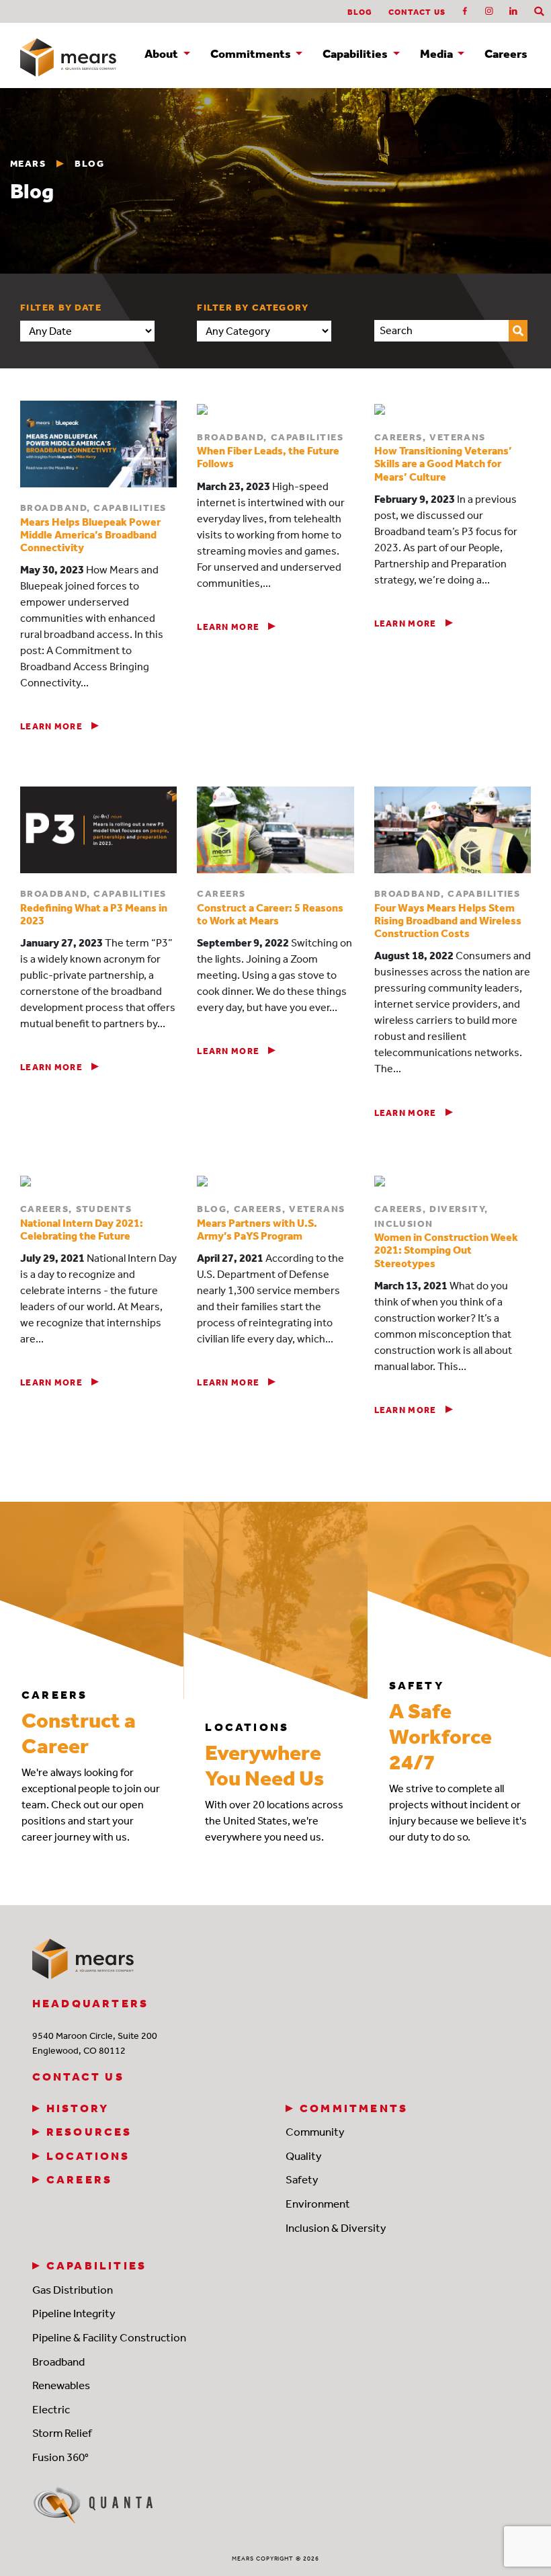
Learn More (52, 726)
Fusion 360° (60, 2457)
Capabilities (96, 2265)
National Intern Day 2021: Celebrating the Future (82, 1230)
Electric (51, 2409)
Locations (88, 2156)
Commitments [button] (252, 54)
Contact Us (417, 12)
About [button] (162, 54)
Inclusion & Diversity (336, 2228)
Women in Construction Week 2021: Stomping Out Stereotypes (446, 1250)
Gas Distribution (73, 2290)
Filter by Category (253, 308)
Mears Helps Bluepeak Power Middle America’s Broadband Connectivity (90, 535)
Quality (304, 2156)
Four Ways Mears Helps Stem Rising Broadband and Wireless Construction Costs (448, 921)
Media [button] (437, 54)
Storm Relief (62, 2433)
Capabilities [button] (356, 54)
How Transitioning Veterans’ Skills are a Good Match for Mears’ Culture (443, 464)
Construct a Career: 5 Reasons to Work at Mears (270, 914)
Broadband (58, 2362)
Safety (302, 2179)
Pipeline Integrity (74, 2313)
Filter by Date (61, 308)
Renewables (61, 2385)
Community (315, 2132)
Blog (360, 12)
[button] (539, 12)
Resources (89, 2132)
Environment (318, 2204)
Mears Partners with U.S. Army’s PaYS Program (257, 1230)
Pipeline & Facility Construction (109, 2337)
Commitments (354, 2108)
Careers (506, 54)
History (78, 2108)
